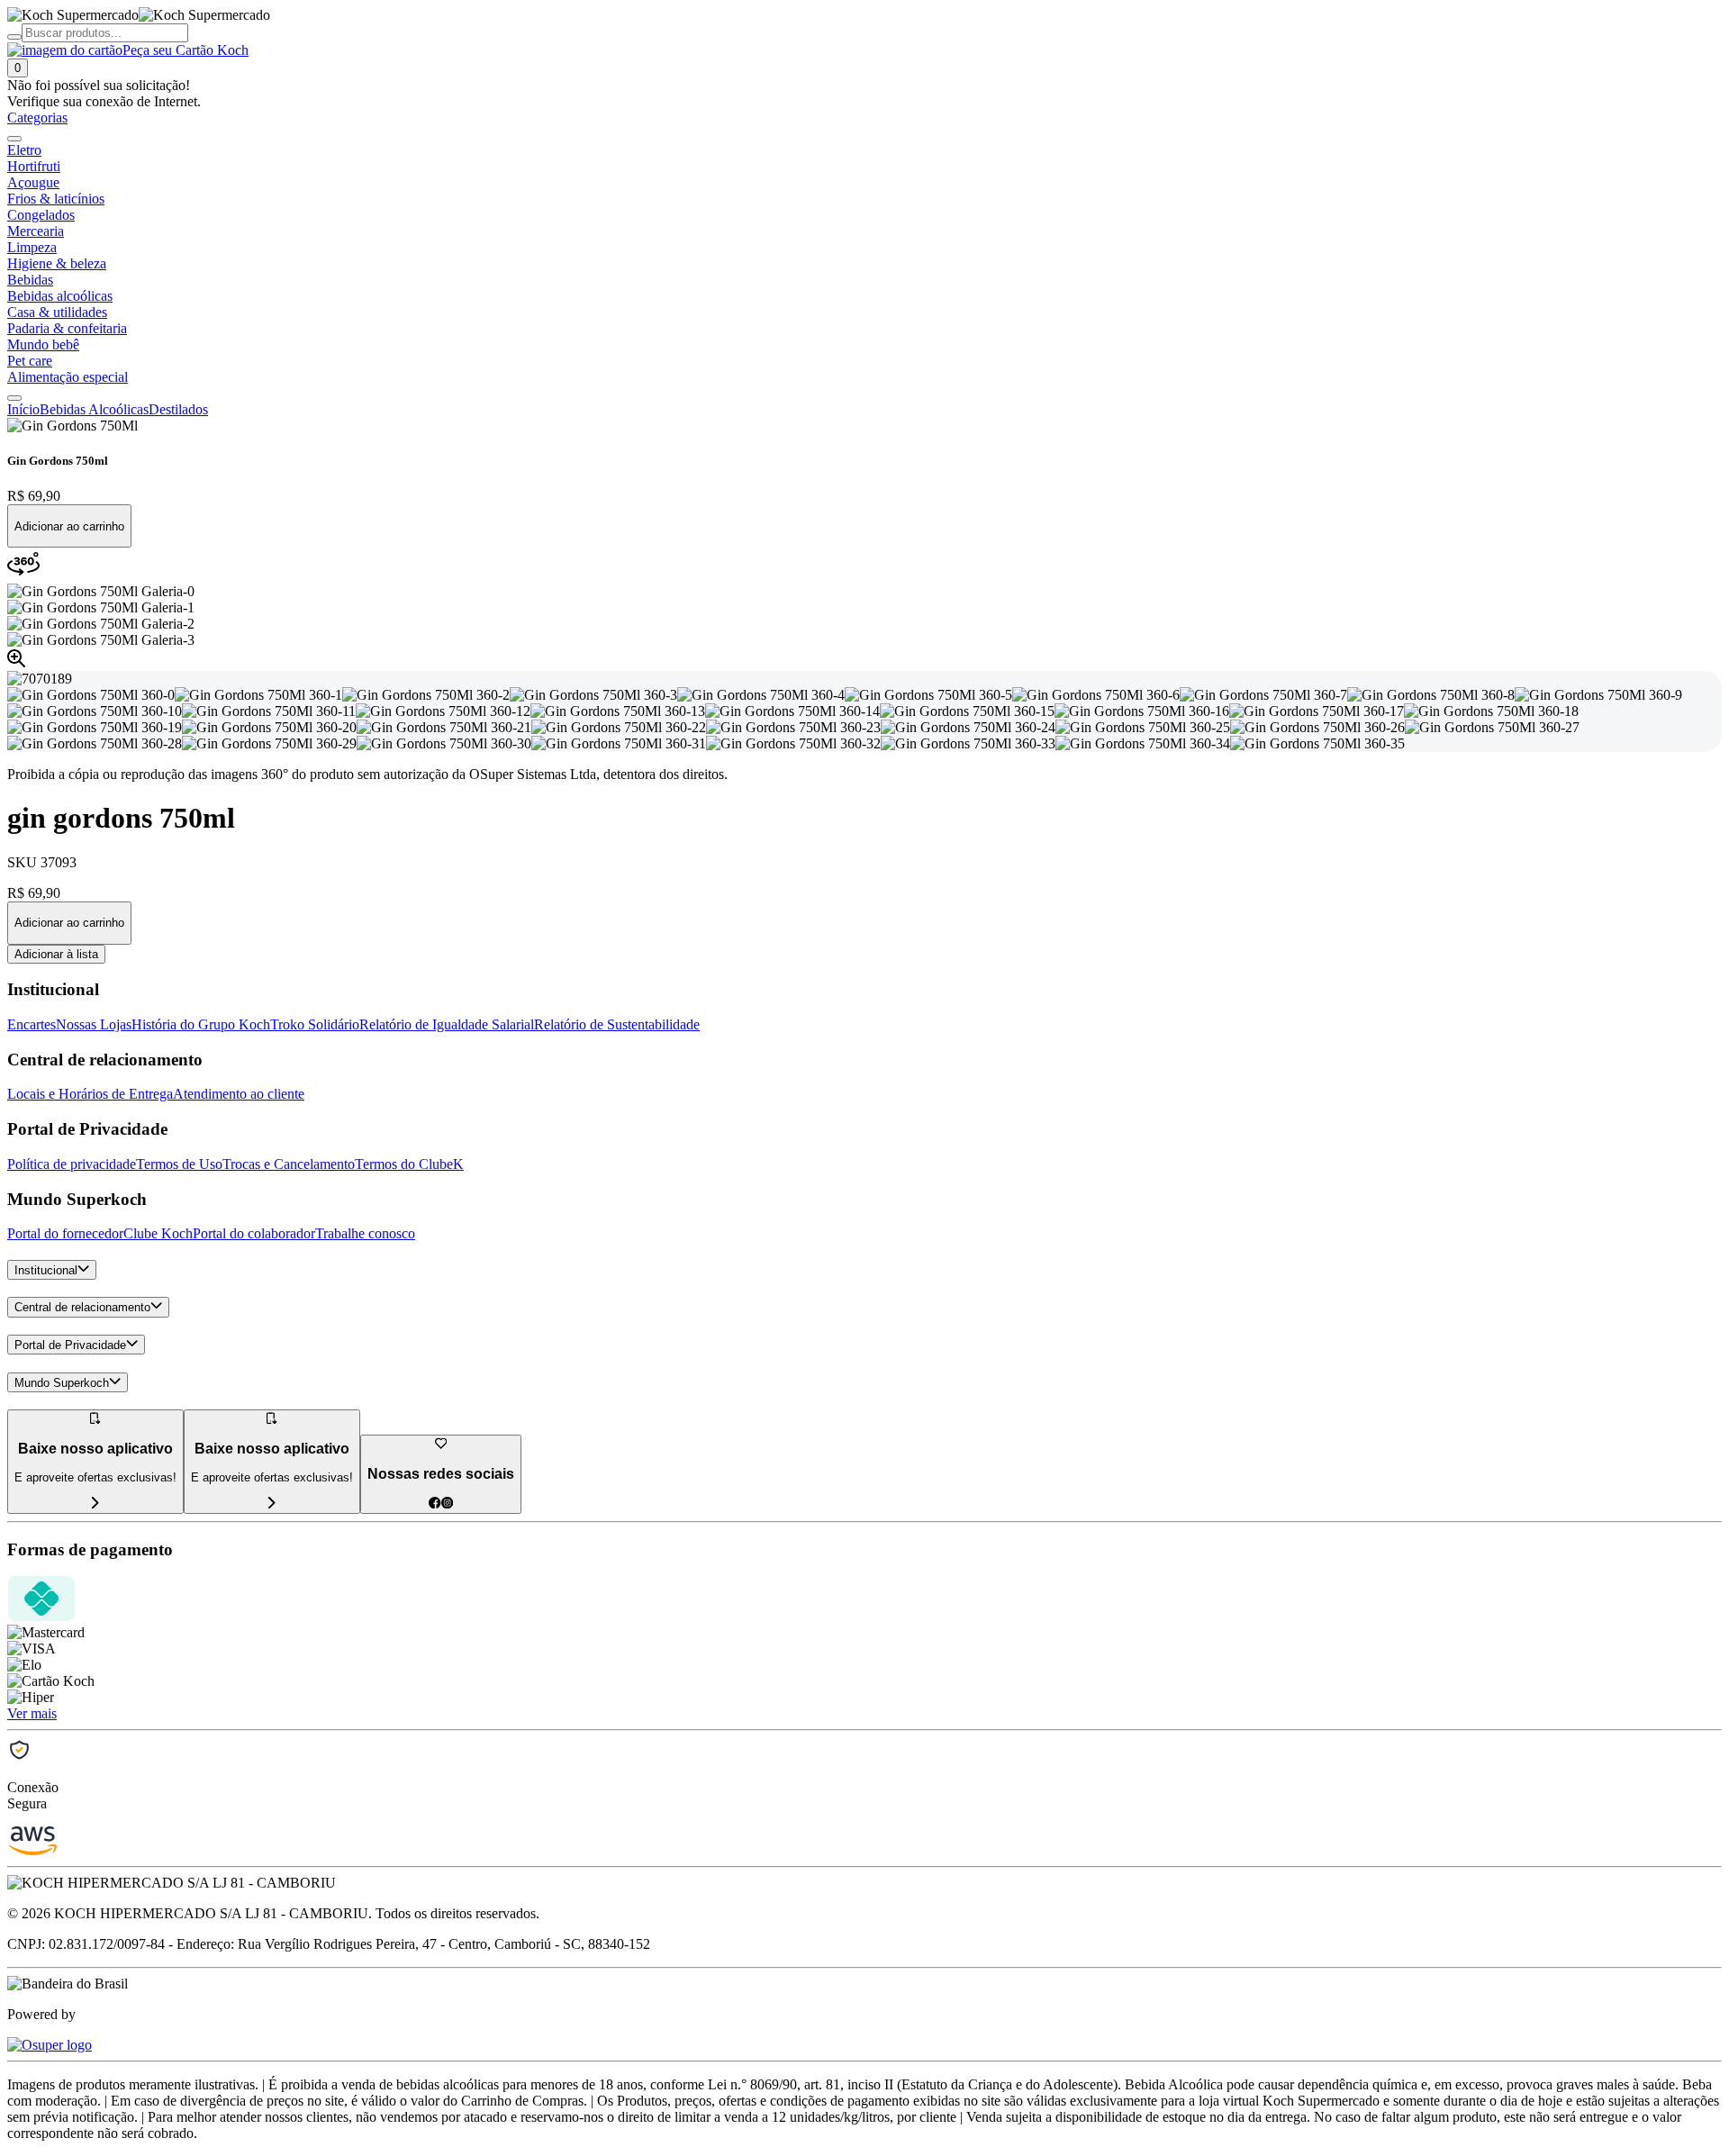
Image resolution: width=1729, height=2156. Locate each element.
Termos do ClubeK (409, 1164)
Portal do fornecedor (65, 1233)
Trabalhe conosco (365, 1233)
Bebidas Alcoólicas (94, 409)
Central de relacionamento (82, 1308)
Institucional (46, 1270)
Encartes (32, 1024)
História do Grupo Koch (201, 1024)
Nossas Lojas (94, 1024)
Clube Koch (158, 1233)
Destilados (178, 409)
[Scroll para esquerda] (14, 139)
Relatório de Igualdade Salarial (447, 1024)
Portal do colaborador (254, 1233)
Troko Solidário (315, 1024)
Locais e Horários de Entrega (90, 1094)
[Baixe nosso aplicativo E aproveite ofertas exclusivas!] (272, 1504)
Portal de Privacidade (70, 1345)
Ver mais (32, 1713)
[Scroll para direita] (14, 398)
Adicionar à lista (56, 954)
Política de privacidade (72, 1164)
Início (23, 409)
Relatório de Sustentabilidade (617, 1024)
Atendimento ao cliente (239, 1094)
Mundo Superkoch (62, 1383)
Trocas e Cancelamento (289, 1164)
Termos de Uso (179, 1164)
